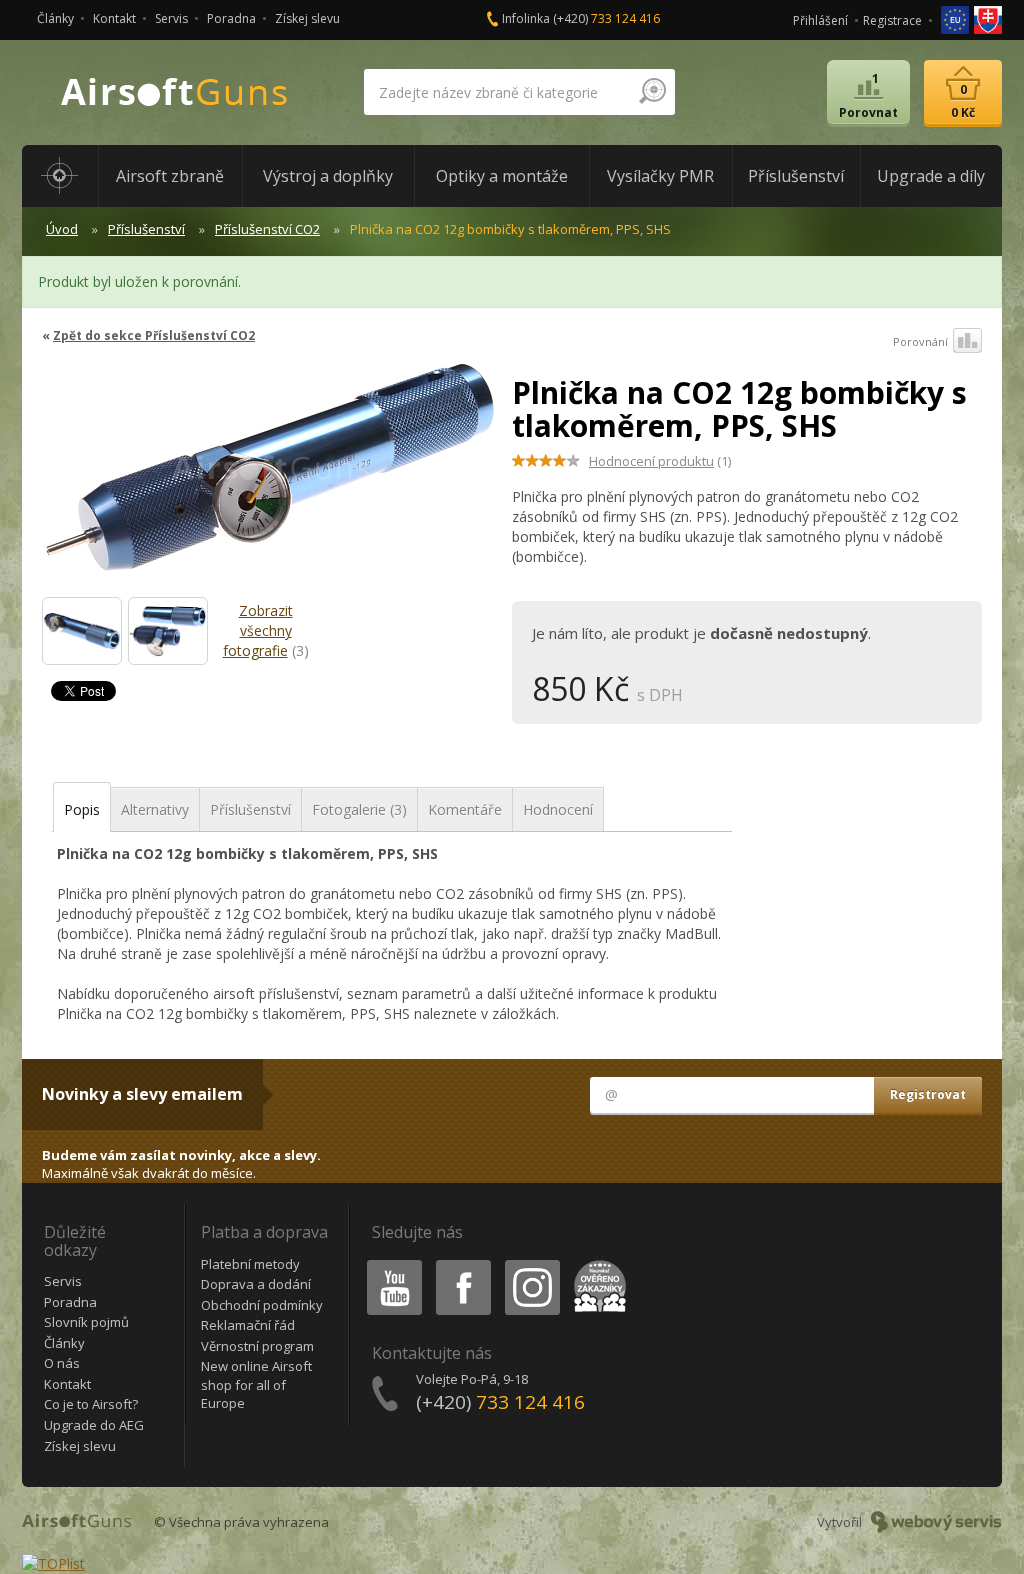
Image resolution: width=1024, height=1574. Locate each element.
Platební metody (250, 1264)
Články (55, 18)
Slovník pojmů (86, 1322)
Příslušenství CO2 (267, 229)
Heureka (596, 1263)
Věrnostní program (257, 1346)
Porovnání (920, 341)
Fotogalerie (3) (359, 809)
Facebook (462, 1263)
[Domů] (60, 176)
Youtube (390, 1263)
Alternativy (155, 809)
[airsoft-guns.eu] (956, 18)
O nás (62, 1363)
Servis (171, 18)
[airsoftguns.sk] (988, 18)
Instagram (531, 1263)
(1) (660, 461)
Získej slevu (307, 18)
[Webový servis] (936, 1522)
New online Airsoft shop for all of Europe (256, 1384)
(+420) (606, 18)
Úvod (62, 229)
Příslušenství (146, 229)
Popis (82, 809)
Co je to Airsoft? (91, 1404)
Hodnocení (558, 809)
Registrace (892, 20)
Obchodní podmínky (262, 1305)
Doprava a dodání (256, 1284)
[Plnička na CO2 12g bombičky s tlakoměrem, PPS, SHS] (269, 476)
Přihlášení (820, 20)
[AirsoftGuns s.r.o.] (175, 92)
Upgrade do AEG (94, 1425)
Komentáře (465, 809)
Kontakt (114, 18)
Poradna (231, 18)
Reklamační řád (248, 1325)
